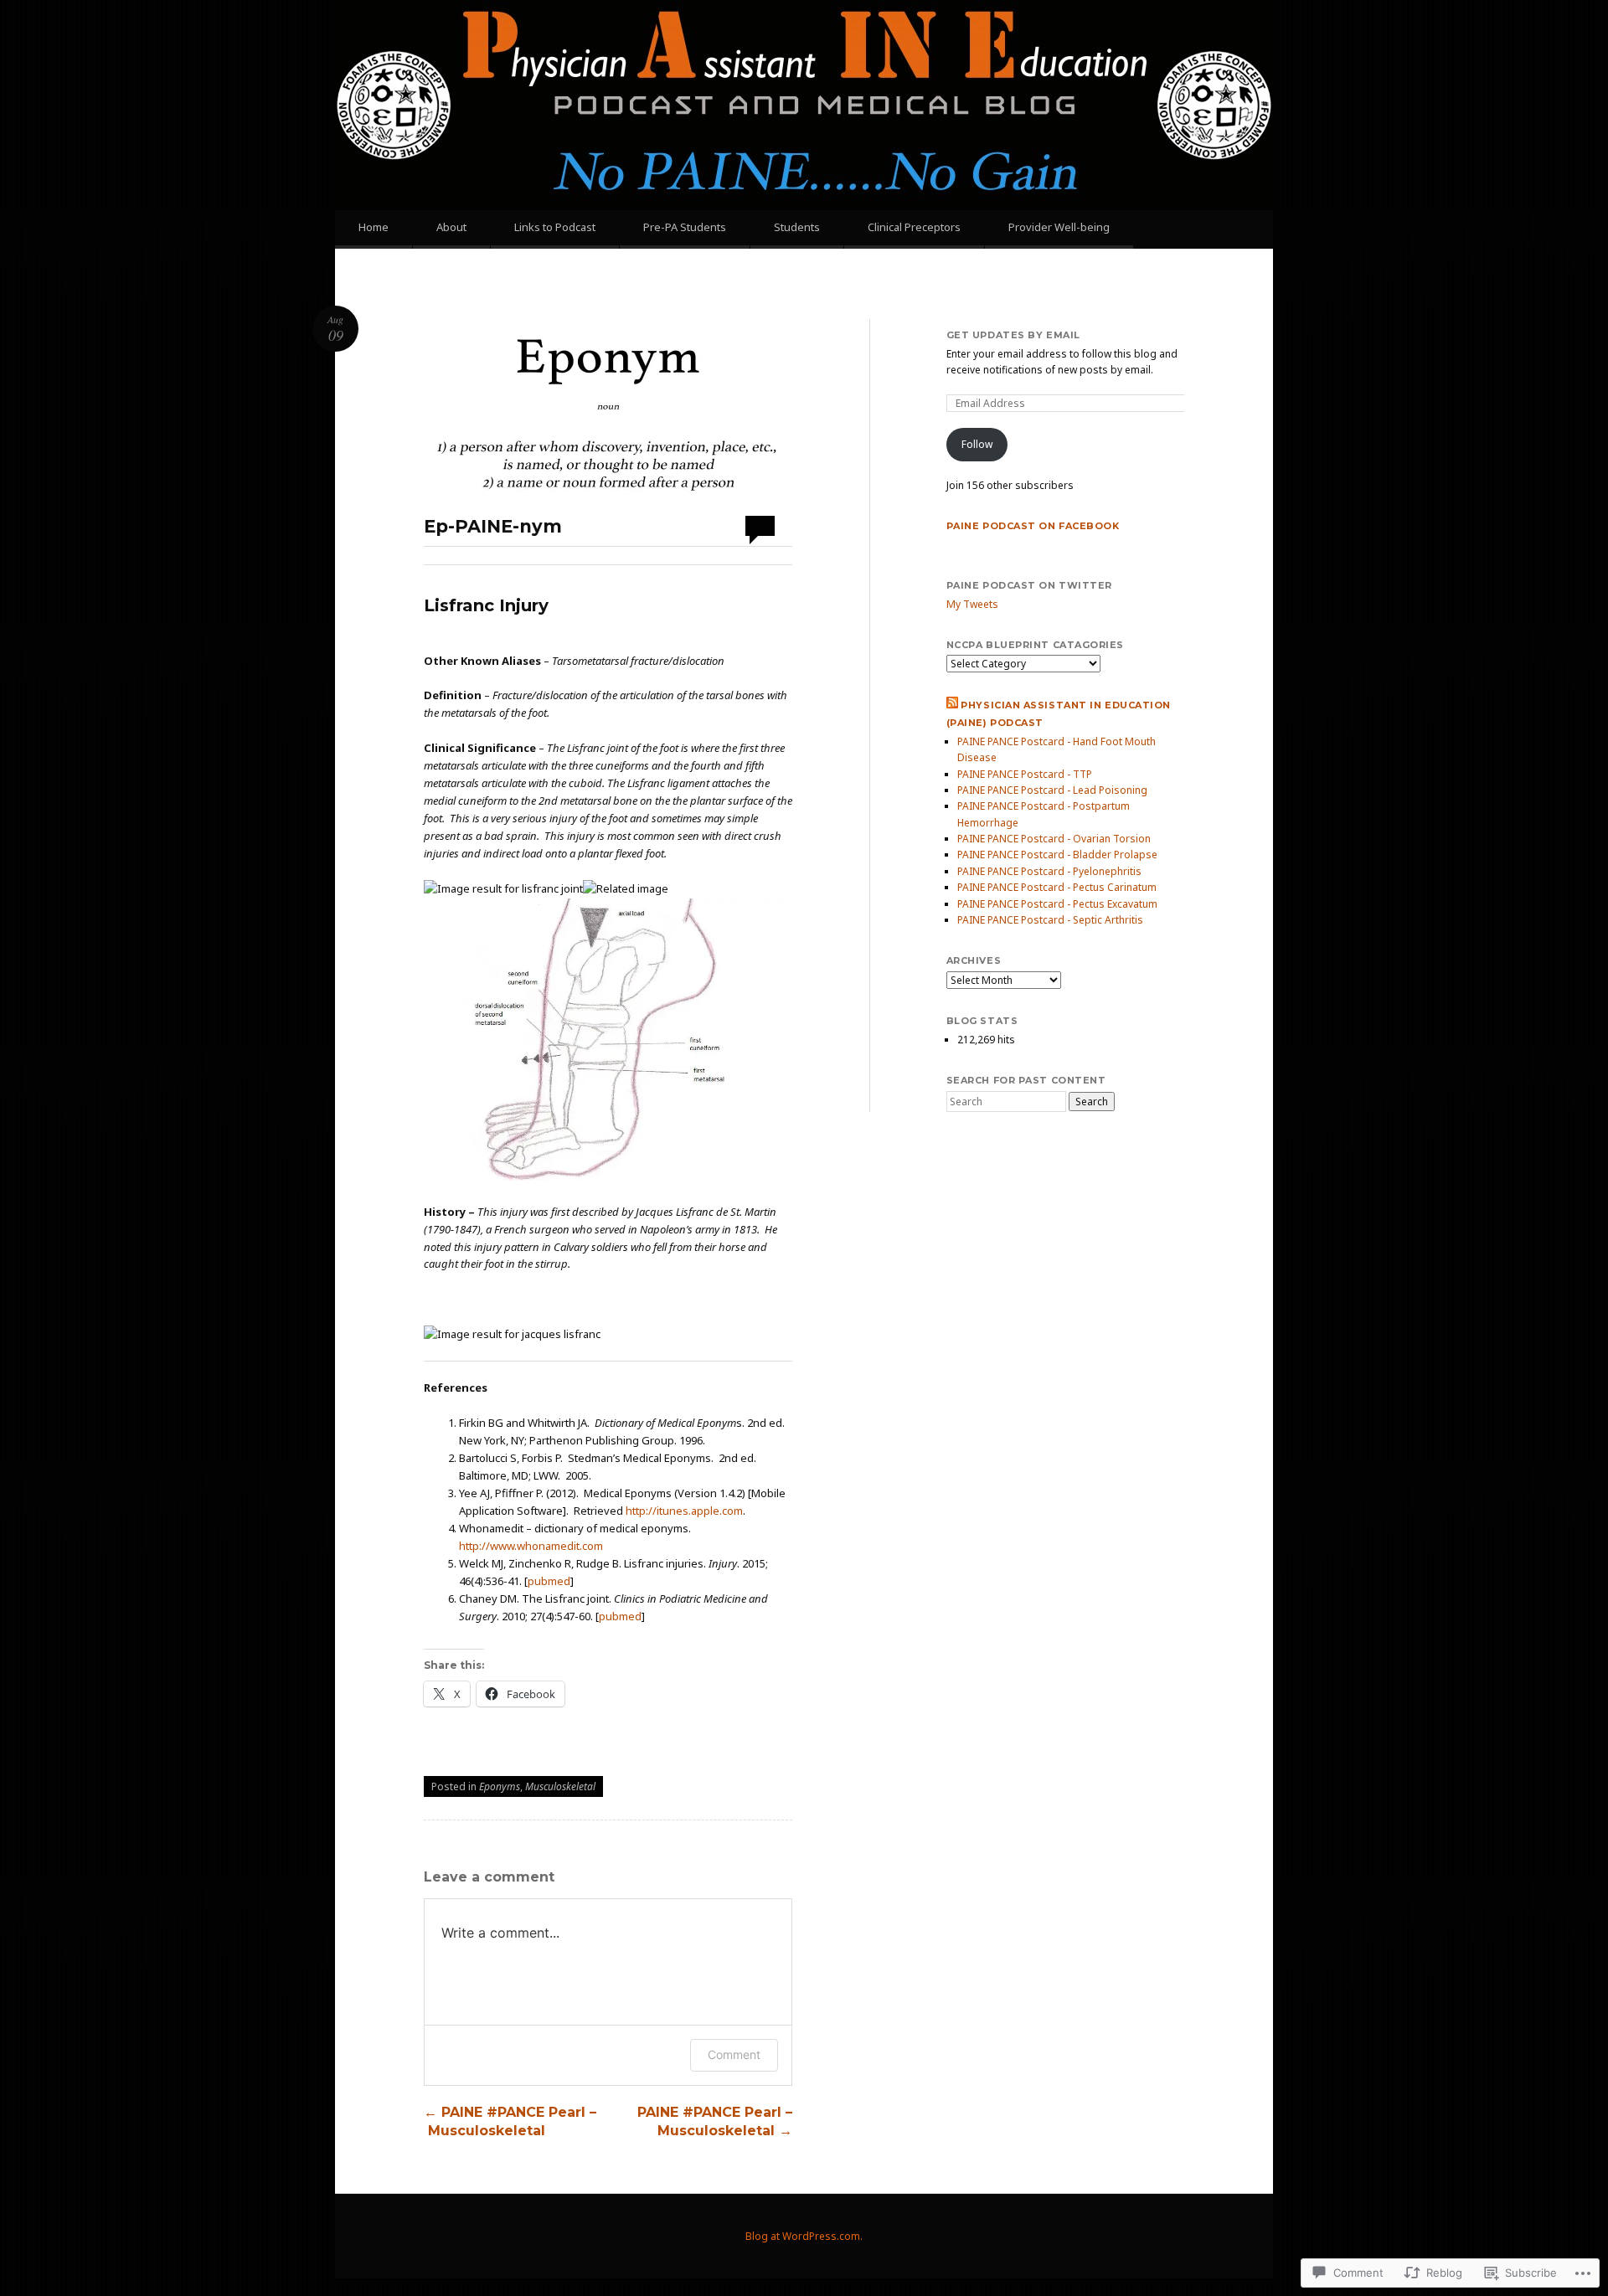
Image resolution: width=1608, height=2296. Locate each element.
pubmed (549, 1581)
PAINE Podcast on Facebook (1033, 526)
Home (374, 227)
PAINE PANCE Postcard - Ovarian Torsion (1054, 839)
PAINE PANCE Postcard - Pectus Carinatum (1057, 887)
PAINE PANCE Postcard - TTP (1025, 774)
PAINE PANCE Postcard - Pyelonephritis (1049, 871)
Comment (734, 2054)
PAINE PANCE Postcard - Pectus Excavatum (1057, 904)
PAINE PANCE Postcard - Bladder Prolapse (1057, 855)
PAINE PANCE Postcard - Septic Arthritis (1050, 920)
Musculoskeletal (560, 1786)
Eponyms (500, 1786)
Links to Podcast (555, 227)
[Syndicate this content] (952, 705)
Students (797, 227)
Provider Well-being (1059, 227)
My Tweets (972, 604)
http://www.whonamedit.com (531, 1546)
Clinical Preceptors (914, 227)
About (451, 227)
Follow (977, 444)
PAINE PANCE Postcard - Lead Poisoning (1052, 790)
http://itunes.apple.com (684, 1511)
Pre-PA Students (685, 227)
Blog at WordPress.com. (804, 2236)
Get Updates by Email (1013, 335)
